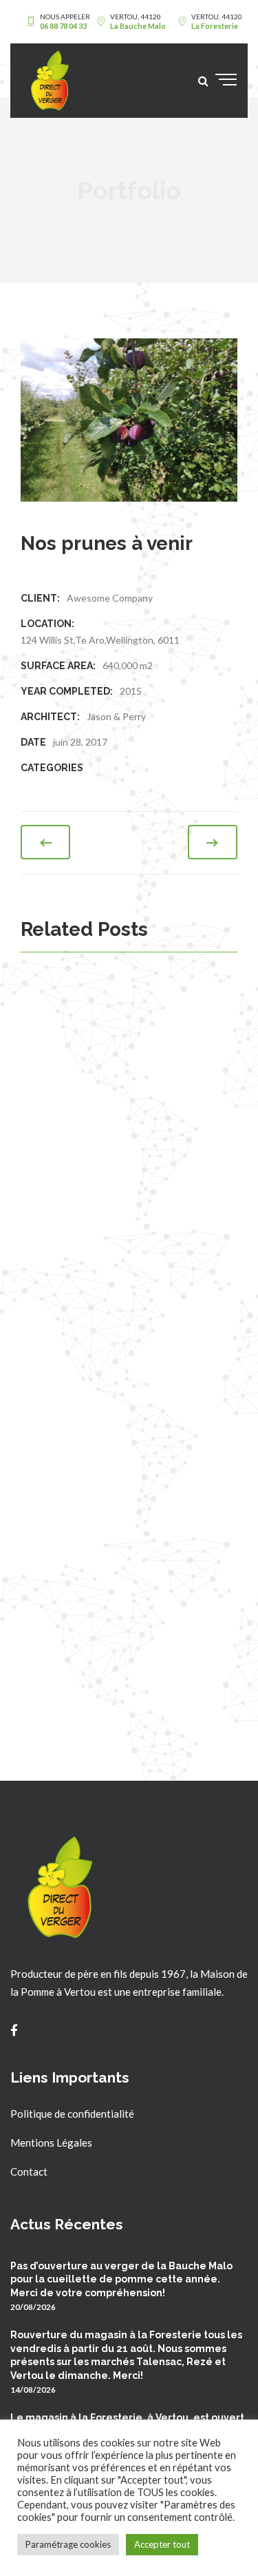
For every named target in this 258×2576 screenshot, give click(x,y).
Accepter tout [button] (162, 2544)
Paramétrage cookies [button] (68, 2544)
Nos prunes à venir (123, 1485)
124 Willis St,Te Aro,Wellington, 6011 (100, 640)
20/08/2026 (33, 2307)
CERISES (88, 1010)
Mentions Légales (51, 2143)
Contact (29, 2171)
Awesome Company (110, 598)
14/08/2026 (33, 2389)
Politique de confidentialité (72, 2114)
